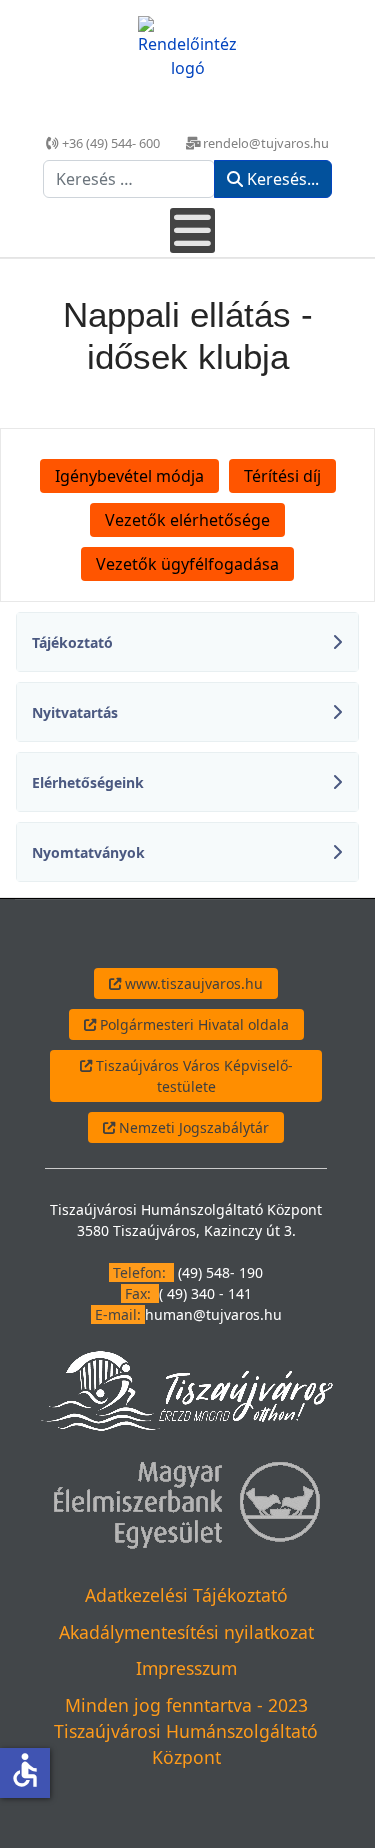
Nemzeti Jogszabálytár (192, 1127)
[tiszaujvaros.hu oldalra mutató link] (186, 1389)
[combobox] (129, 179)
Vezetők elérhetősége (187, 520)
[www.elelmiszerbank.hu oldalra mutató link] (186, 1502)
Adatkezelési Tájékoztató (186, 1595)
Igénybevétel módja (129, 476)
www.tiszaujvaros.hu (192, 983)
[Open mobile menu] (192, 230)
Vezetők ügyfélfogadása (187, 564)
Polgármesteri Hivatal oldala (192, 1024)
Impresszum (186, 1668)
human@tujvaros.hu (213, 1314)
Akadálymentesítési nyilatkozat (186, 1632)
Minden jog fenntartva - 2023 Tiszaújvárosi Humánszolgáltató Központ (186, 1731)
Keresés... (281, 179)
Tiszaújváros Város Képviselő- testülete (192, 1076)
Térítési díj (282, 476)
